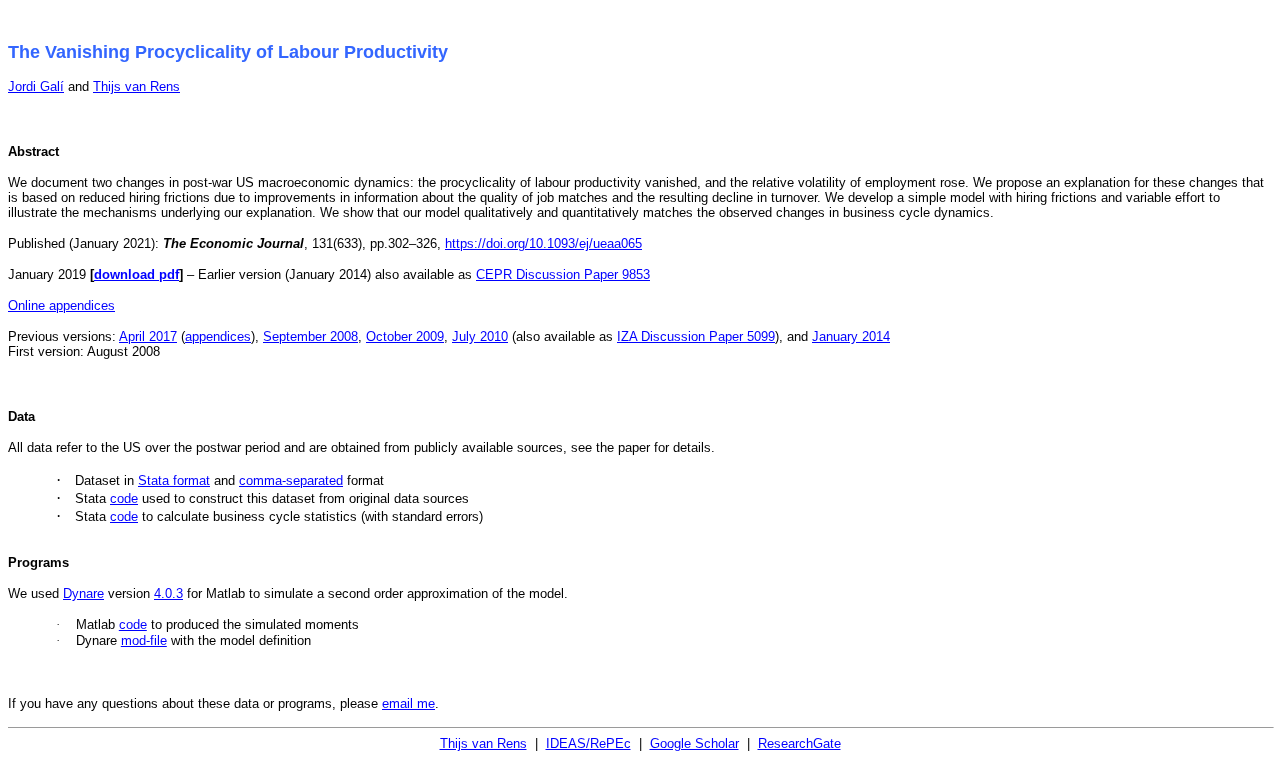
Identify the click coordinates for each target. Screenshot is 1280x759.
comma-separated (291, 480)
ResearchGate (799, 743)
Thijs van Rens (136, 86)
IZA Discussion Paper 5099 (696, 336)
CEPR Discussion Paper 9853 (563, 274)
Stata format (174, 480)
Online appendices (61, 305)
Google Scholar (694, 743)
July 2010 (480, 336)
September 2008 (310, 336)
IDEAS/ (588, 743)
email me (408, 703)
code (124, 498)
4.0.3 (168, 593)
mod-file (144, 640)
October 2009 (405, 336)
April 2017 (148, 336)
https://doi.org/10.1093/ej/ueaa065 (543, 243)
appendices (218, 336)
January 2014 (851, 336)
